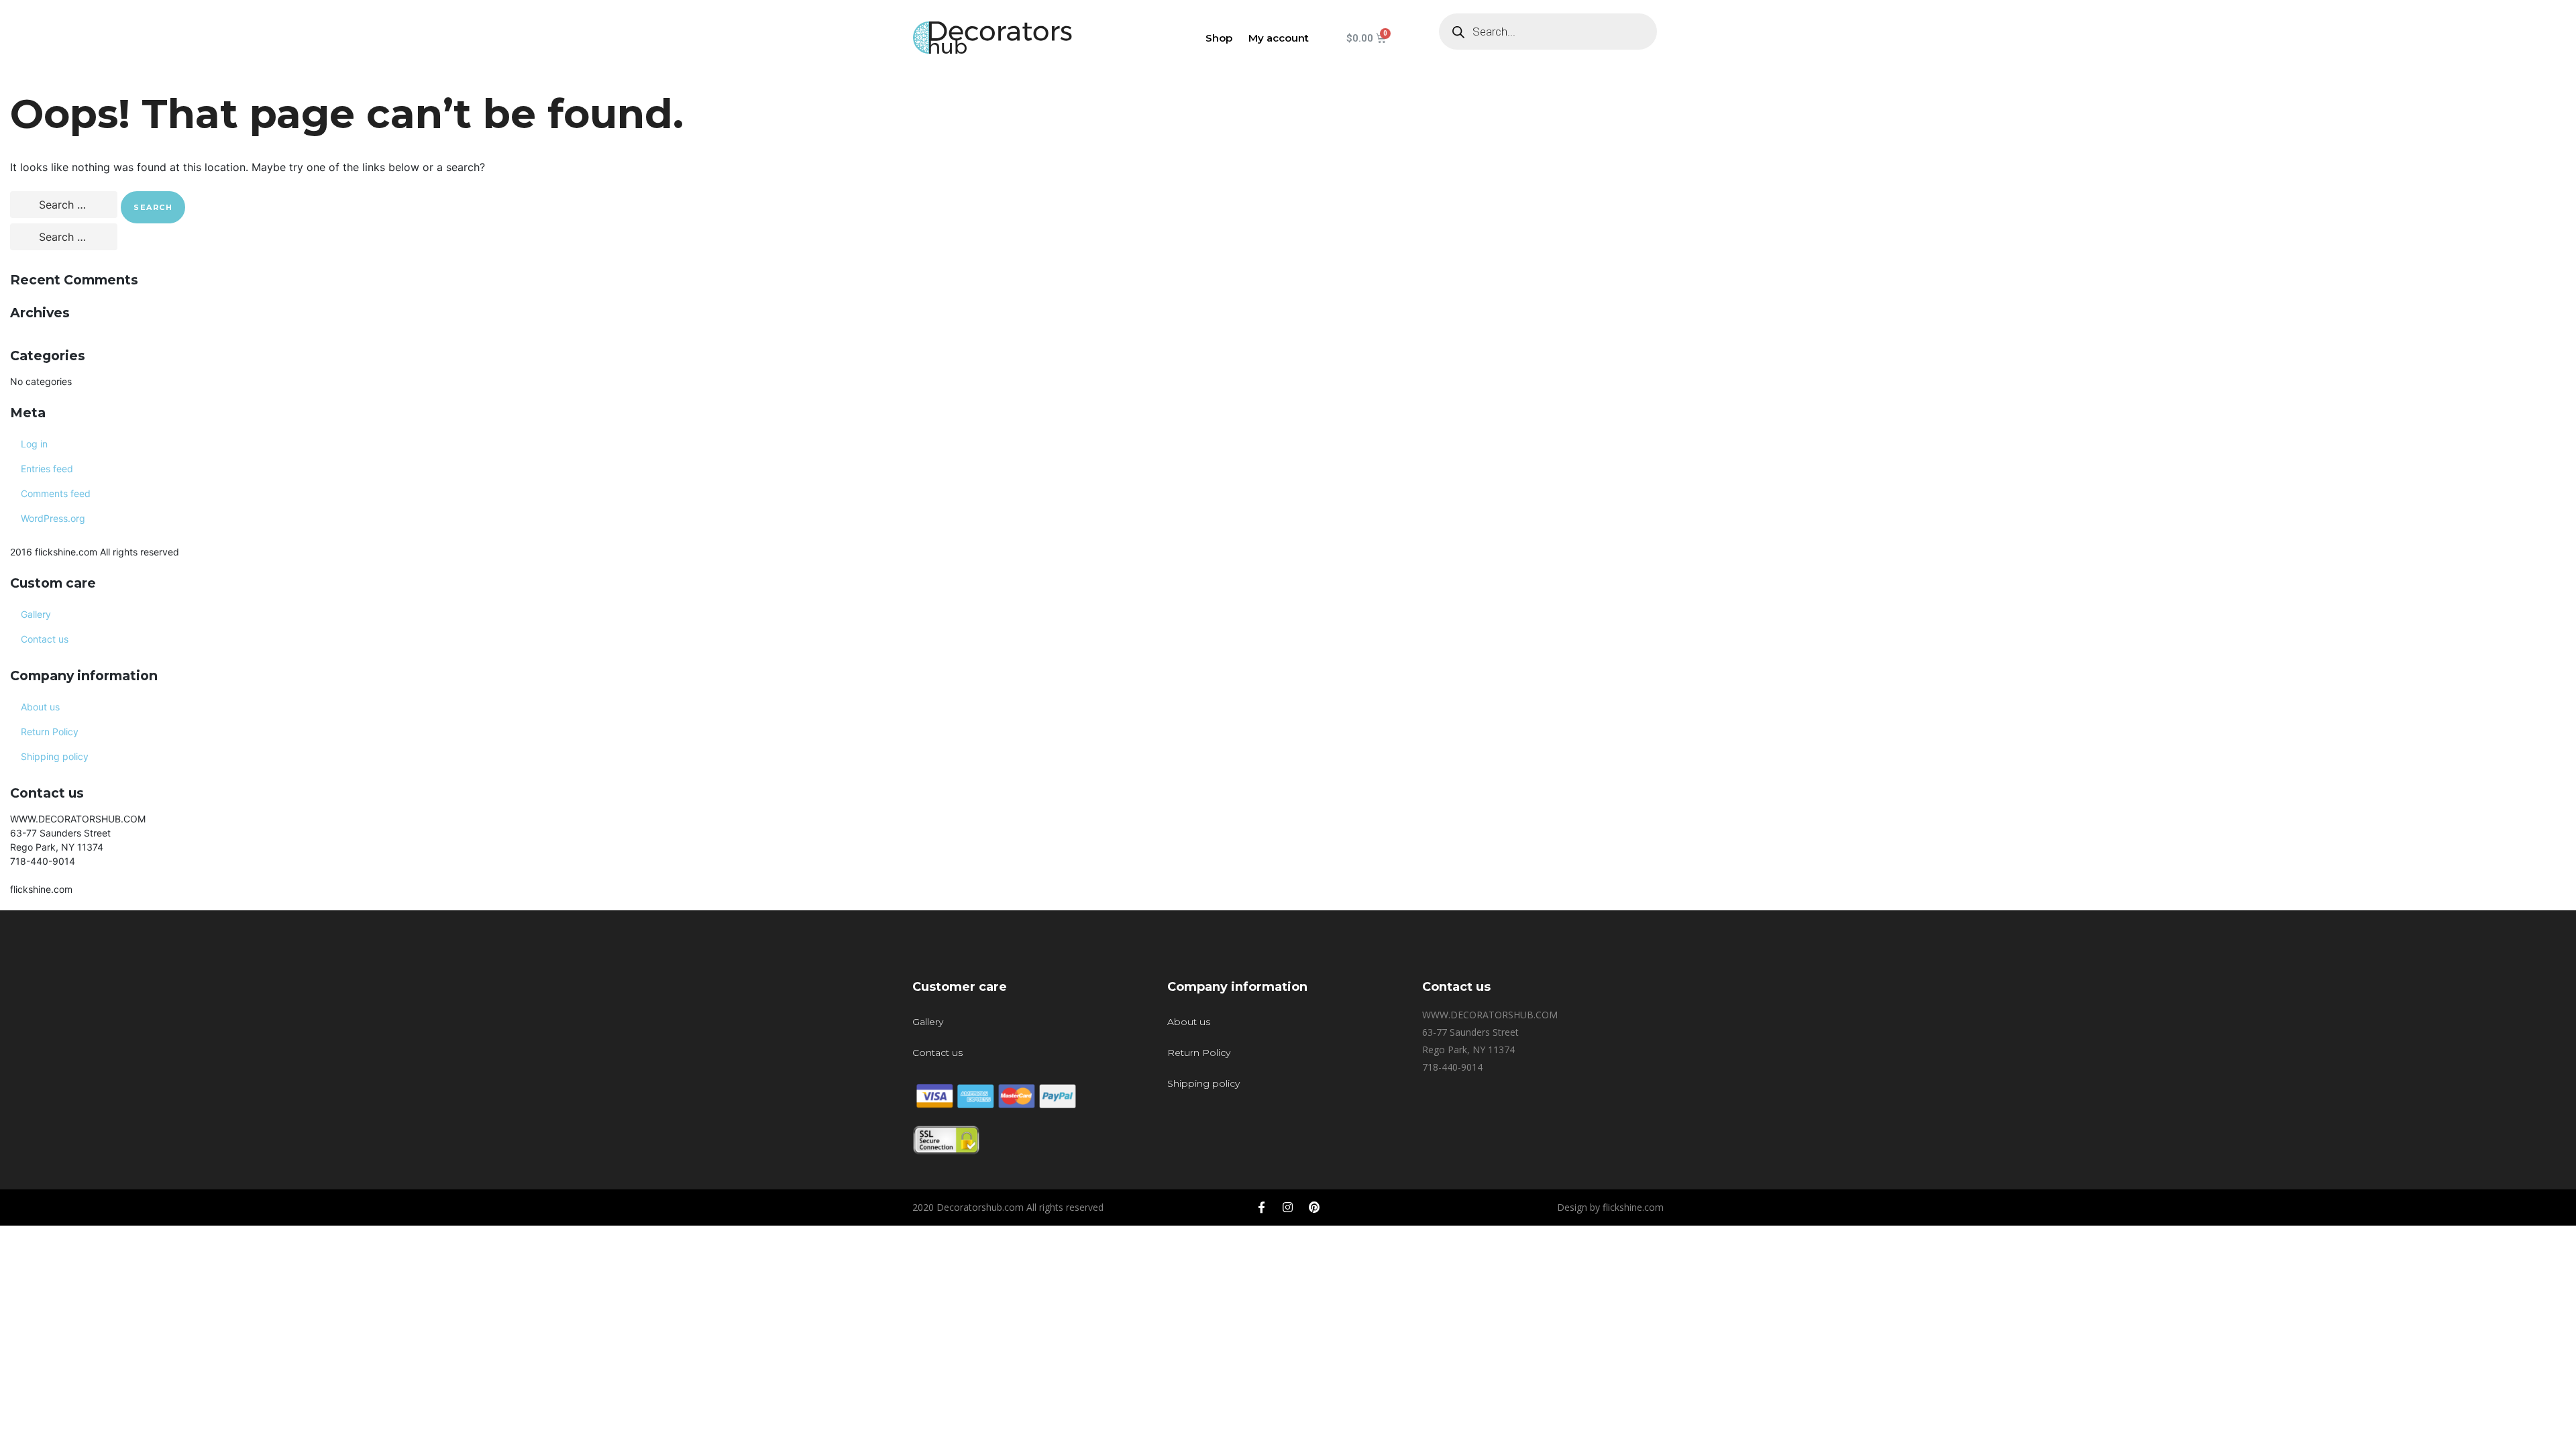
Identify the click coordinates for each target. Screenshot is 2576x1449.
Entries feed (47, 469)
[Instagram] (1288, 1207)
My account (1279, 38)
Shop (1219, 38)
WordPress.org (53, 518)
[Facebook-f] (1262, 1207)
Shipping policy (55, 756)
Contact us (45, 639)
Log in (34, 444)
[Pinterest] (1314, 1207)
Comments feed (56, 493)
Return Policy (50, 732)
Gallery (36, 614)
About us (40, 707)
